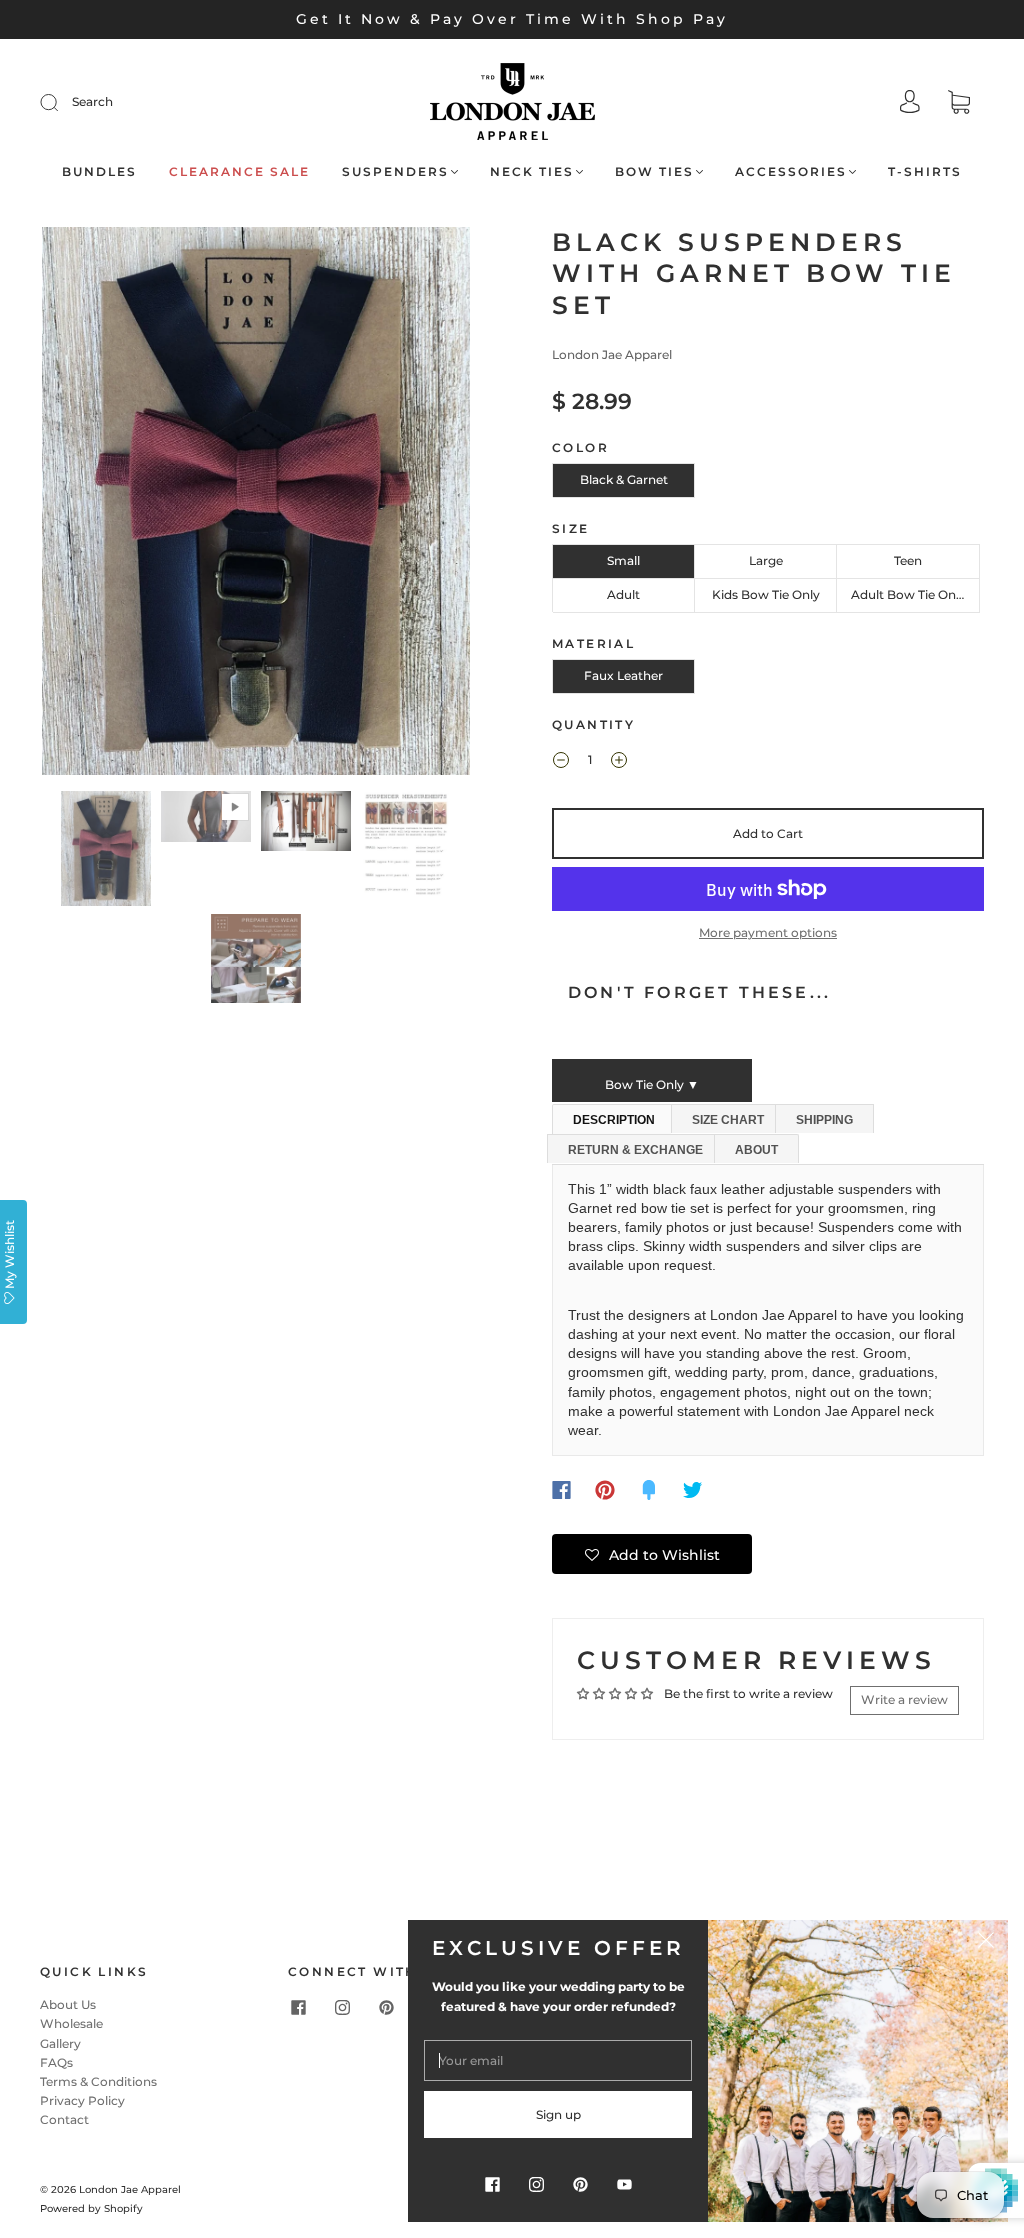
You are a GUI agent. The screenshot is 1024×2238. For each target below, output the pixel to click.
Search (92, 101)
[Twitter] (693, 1490)
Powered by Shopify (91, 2208)
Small (623, 560)
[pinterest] (386, 2007)
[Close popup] (986, 1942)
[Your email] (558, 2060)
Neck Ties (532, 171)
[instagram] (342, 2007)
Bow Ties (654, 171)
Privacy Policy (82, 2100)
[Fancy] (649, 1490)
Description (614, 1120)
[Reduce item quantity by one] (561, 762)
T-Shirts (925, 171)
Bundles (99, 171)
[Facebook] (561, 1490)
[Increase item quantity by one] (619, 762)
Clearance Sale (239, 171)
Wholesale (71, 2023)
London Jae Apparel (612, 354)
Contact (64, 2119)
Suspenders (395, 171)
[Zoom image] (256, 505)
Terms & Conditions (98, 2081)
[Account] (910, 103)
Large (766, 560)
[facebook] (298, 2007)
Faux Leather (623, 675)
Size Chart (728, 1120)
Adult (623, 594)
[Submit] (62, 102)
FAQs (56, 2062)
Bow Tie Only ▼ (652, 1084)
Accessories (791, 171)
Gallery (60, 2043)
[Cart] (959, 104)
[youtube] (624, 2184)
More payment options (768, 932)
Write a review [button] (904, 1699)
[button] (85, 505)
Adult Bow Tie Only (908, 594)
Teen (908, 560)
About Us (68, 2004)
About (756, 1150)
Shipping (824, 1120)
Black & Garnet (624, 479)
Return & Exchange (635, 1150)
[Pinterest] (605, 1490)
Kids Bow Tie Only (766, 594)
